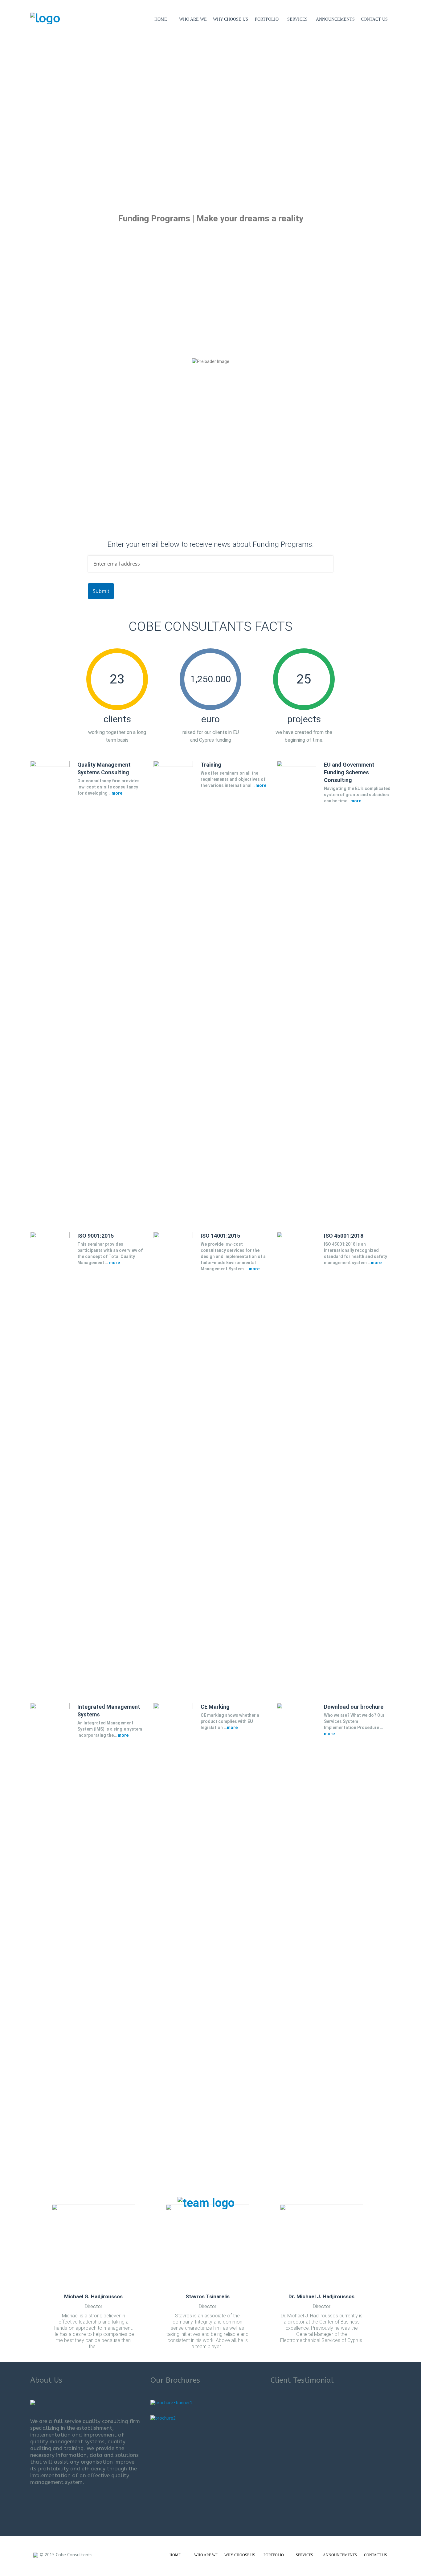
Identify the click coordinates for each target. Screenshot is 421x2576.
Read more (63, 415)
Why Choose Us (231, 19)
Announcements (335, 19)
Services (297, 19)
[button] (13, 120)
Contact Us (374, 19)
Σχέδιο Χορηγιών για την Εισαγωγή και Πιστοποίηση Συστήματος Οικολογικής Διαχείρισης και (168, 367)
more (117, 793)
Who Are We (193, 19)
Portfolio (267, 19)
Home (161, 19)
